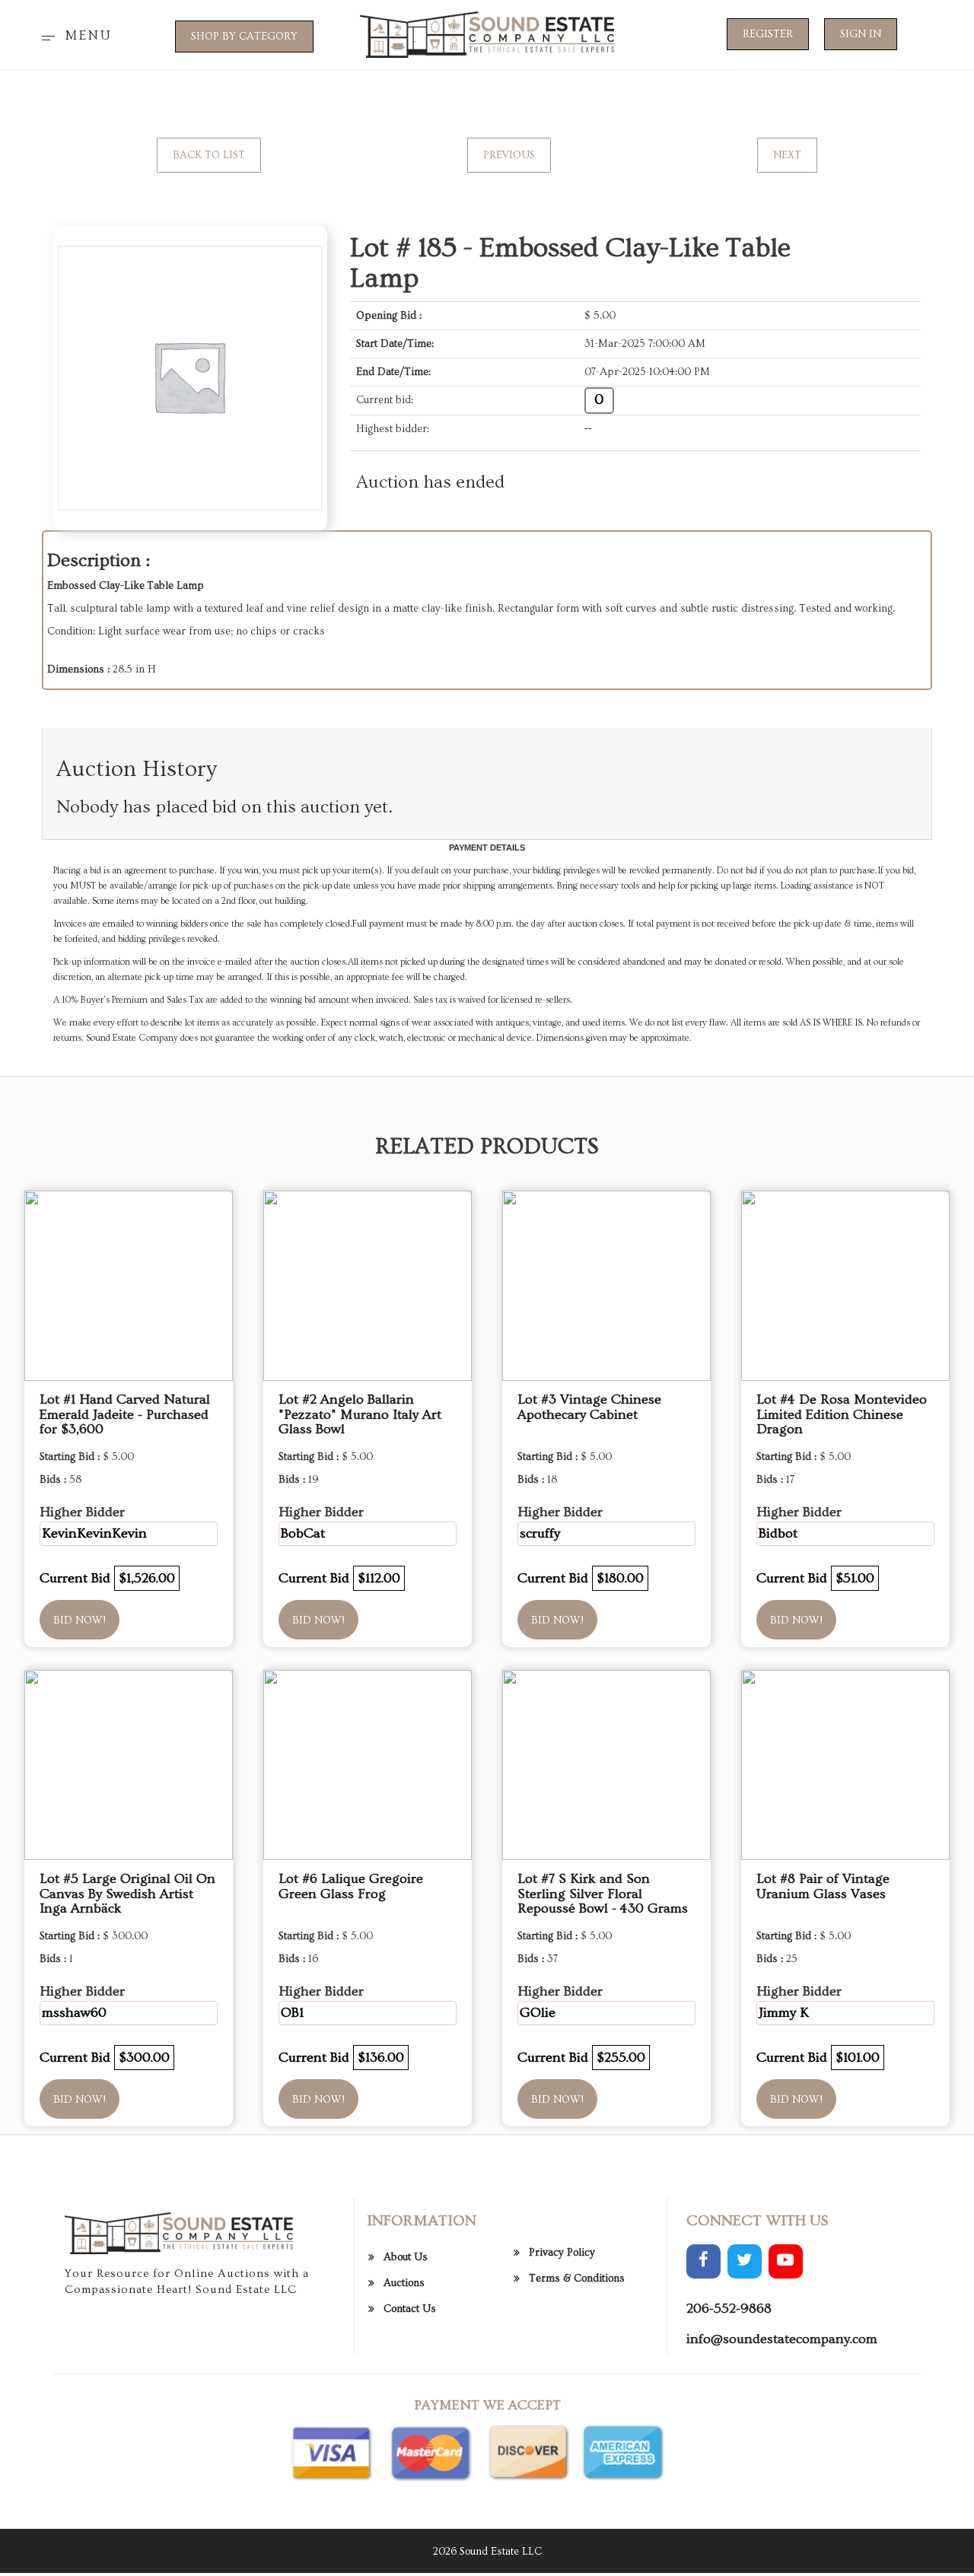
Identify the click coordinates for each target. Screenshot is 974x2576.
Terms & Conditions (577, 2279)
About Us (406, 2257)
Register (768, 34)
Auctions (404, 2283)
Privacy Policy (562, 2253)
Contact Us (410, 2309)
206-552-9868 (729, 2309)
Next (787, 155)
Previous (509, 155)
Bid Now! (80, 1620)
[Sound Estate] (487, 33)
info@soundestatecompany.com (782, 2339)
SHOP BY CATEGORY (244, 37)
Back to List (209, 155)
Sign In (861, 34)
